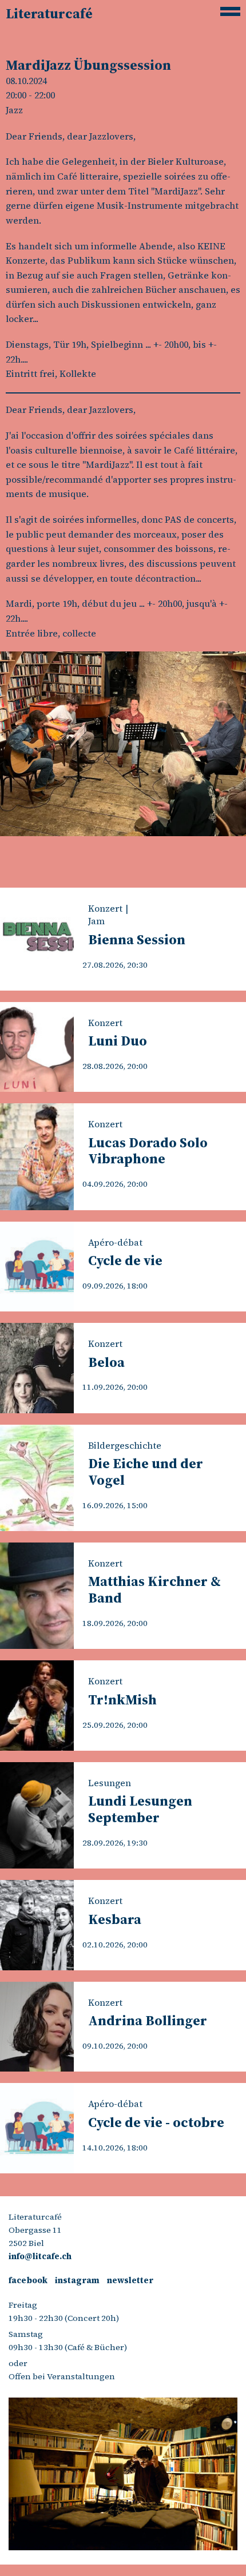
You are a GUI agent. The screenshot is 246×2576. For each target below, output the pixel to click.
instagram (77, 2280)
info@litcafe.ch (40, 2256)
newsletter (130, 2280)
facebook (28, 2280)
